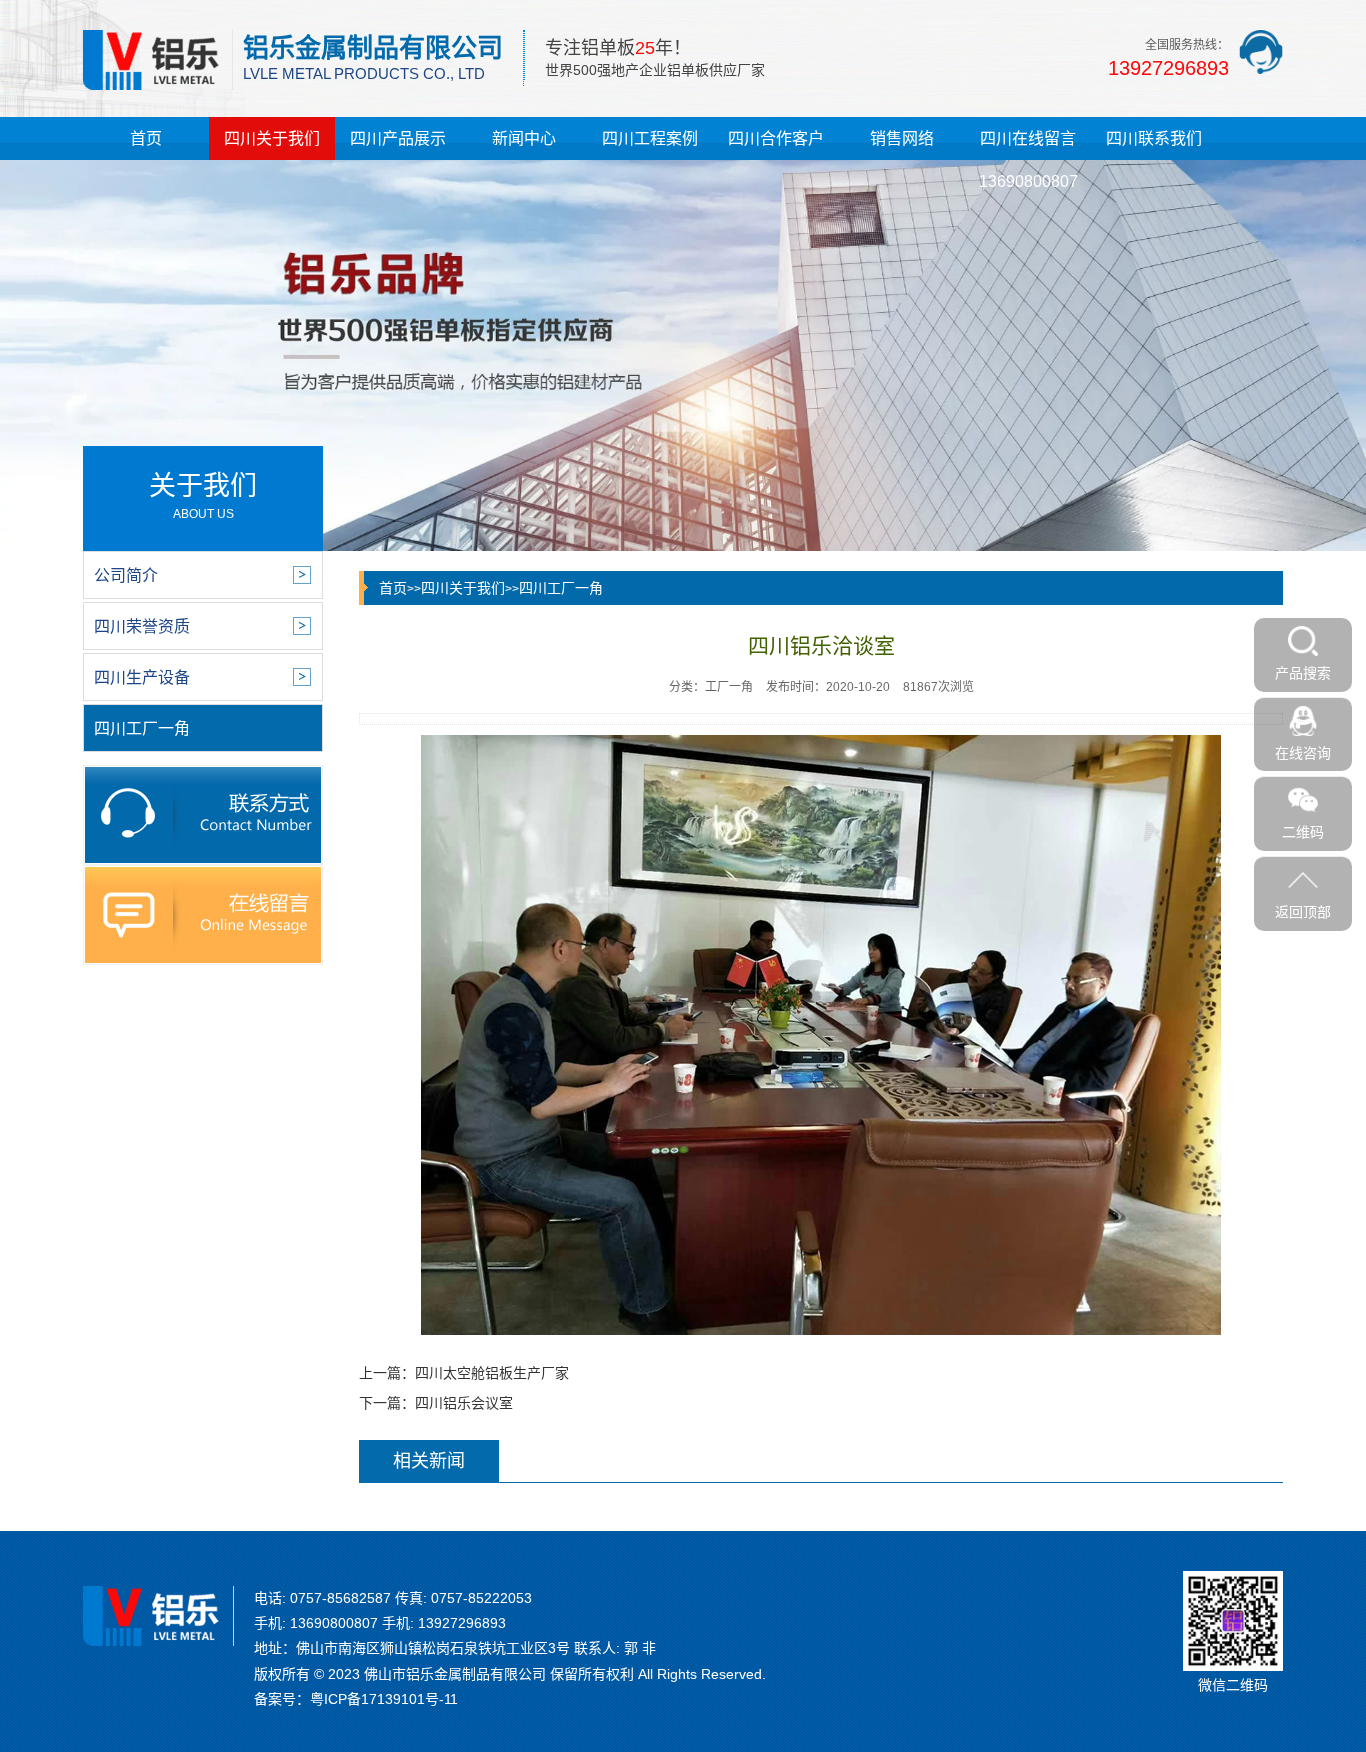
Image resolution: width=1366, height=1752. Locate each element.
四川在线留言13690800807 (1028, 160)
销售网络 (902, 138)
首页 (146, 138)
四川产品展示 (398, 138)
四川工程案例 (650, 138)
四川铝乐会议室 (464, 1403)
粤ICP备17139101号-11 (384, 1699)
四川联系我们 (1154, 138)
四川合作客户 (776, 138)
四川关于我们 (272, 138)
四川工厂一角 (561, 588)
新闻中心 (524, 138)
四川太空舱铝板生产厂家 (492, 1373)
